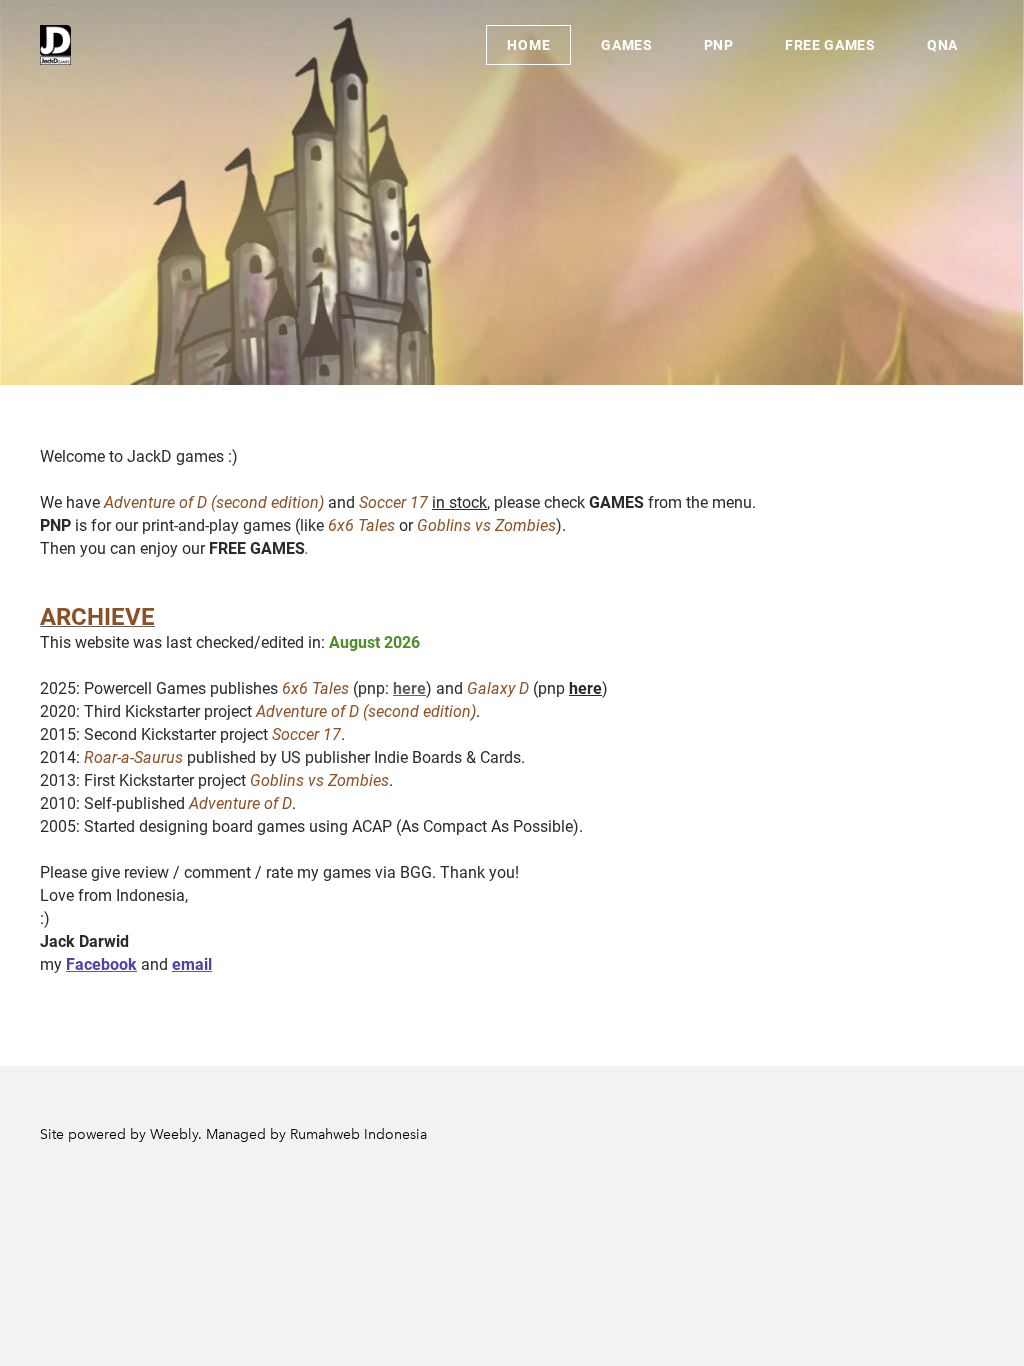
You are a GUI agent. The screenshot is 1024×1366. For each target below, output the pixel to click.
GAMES (627, 45)
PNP (719, 45)
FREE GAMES (830, 45)
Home (528, 45)
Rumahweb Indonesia (358, 1134)
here (409, 688)
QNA (942, 45)
